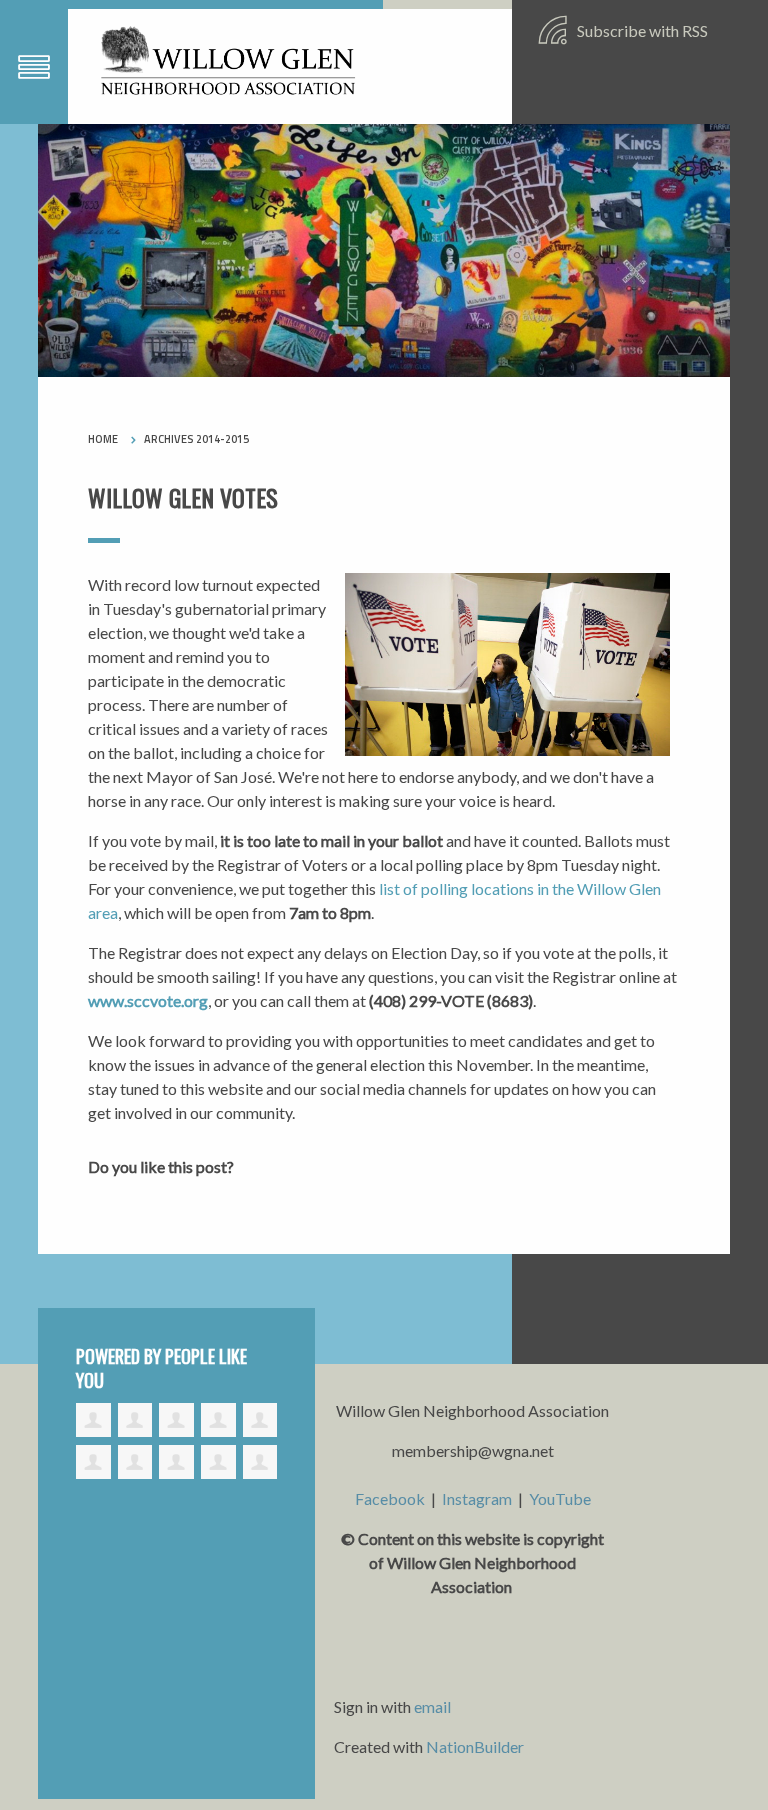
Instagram (477, 1498)
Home (103, 439)
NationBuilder (475, 1746)
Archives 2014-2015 (196, 439)
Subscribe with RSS (641, 30)
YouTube (560, 1498)
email (432, 1706)
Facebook (390, 1498)
